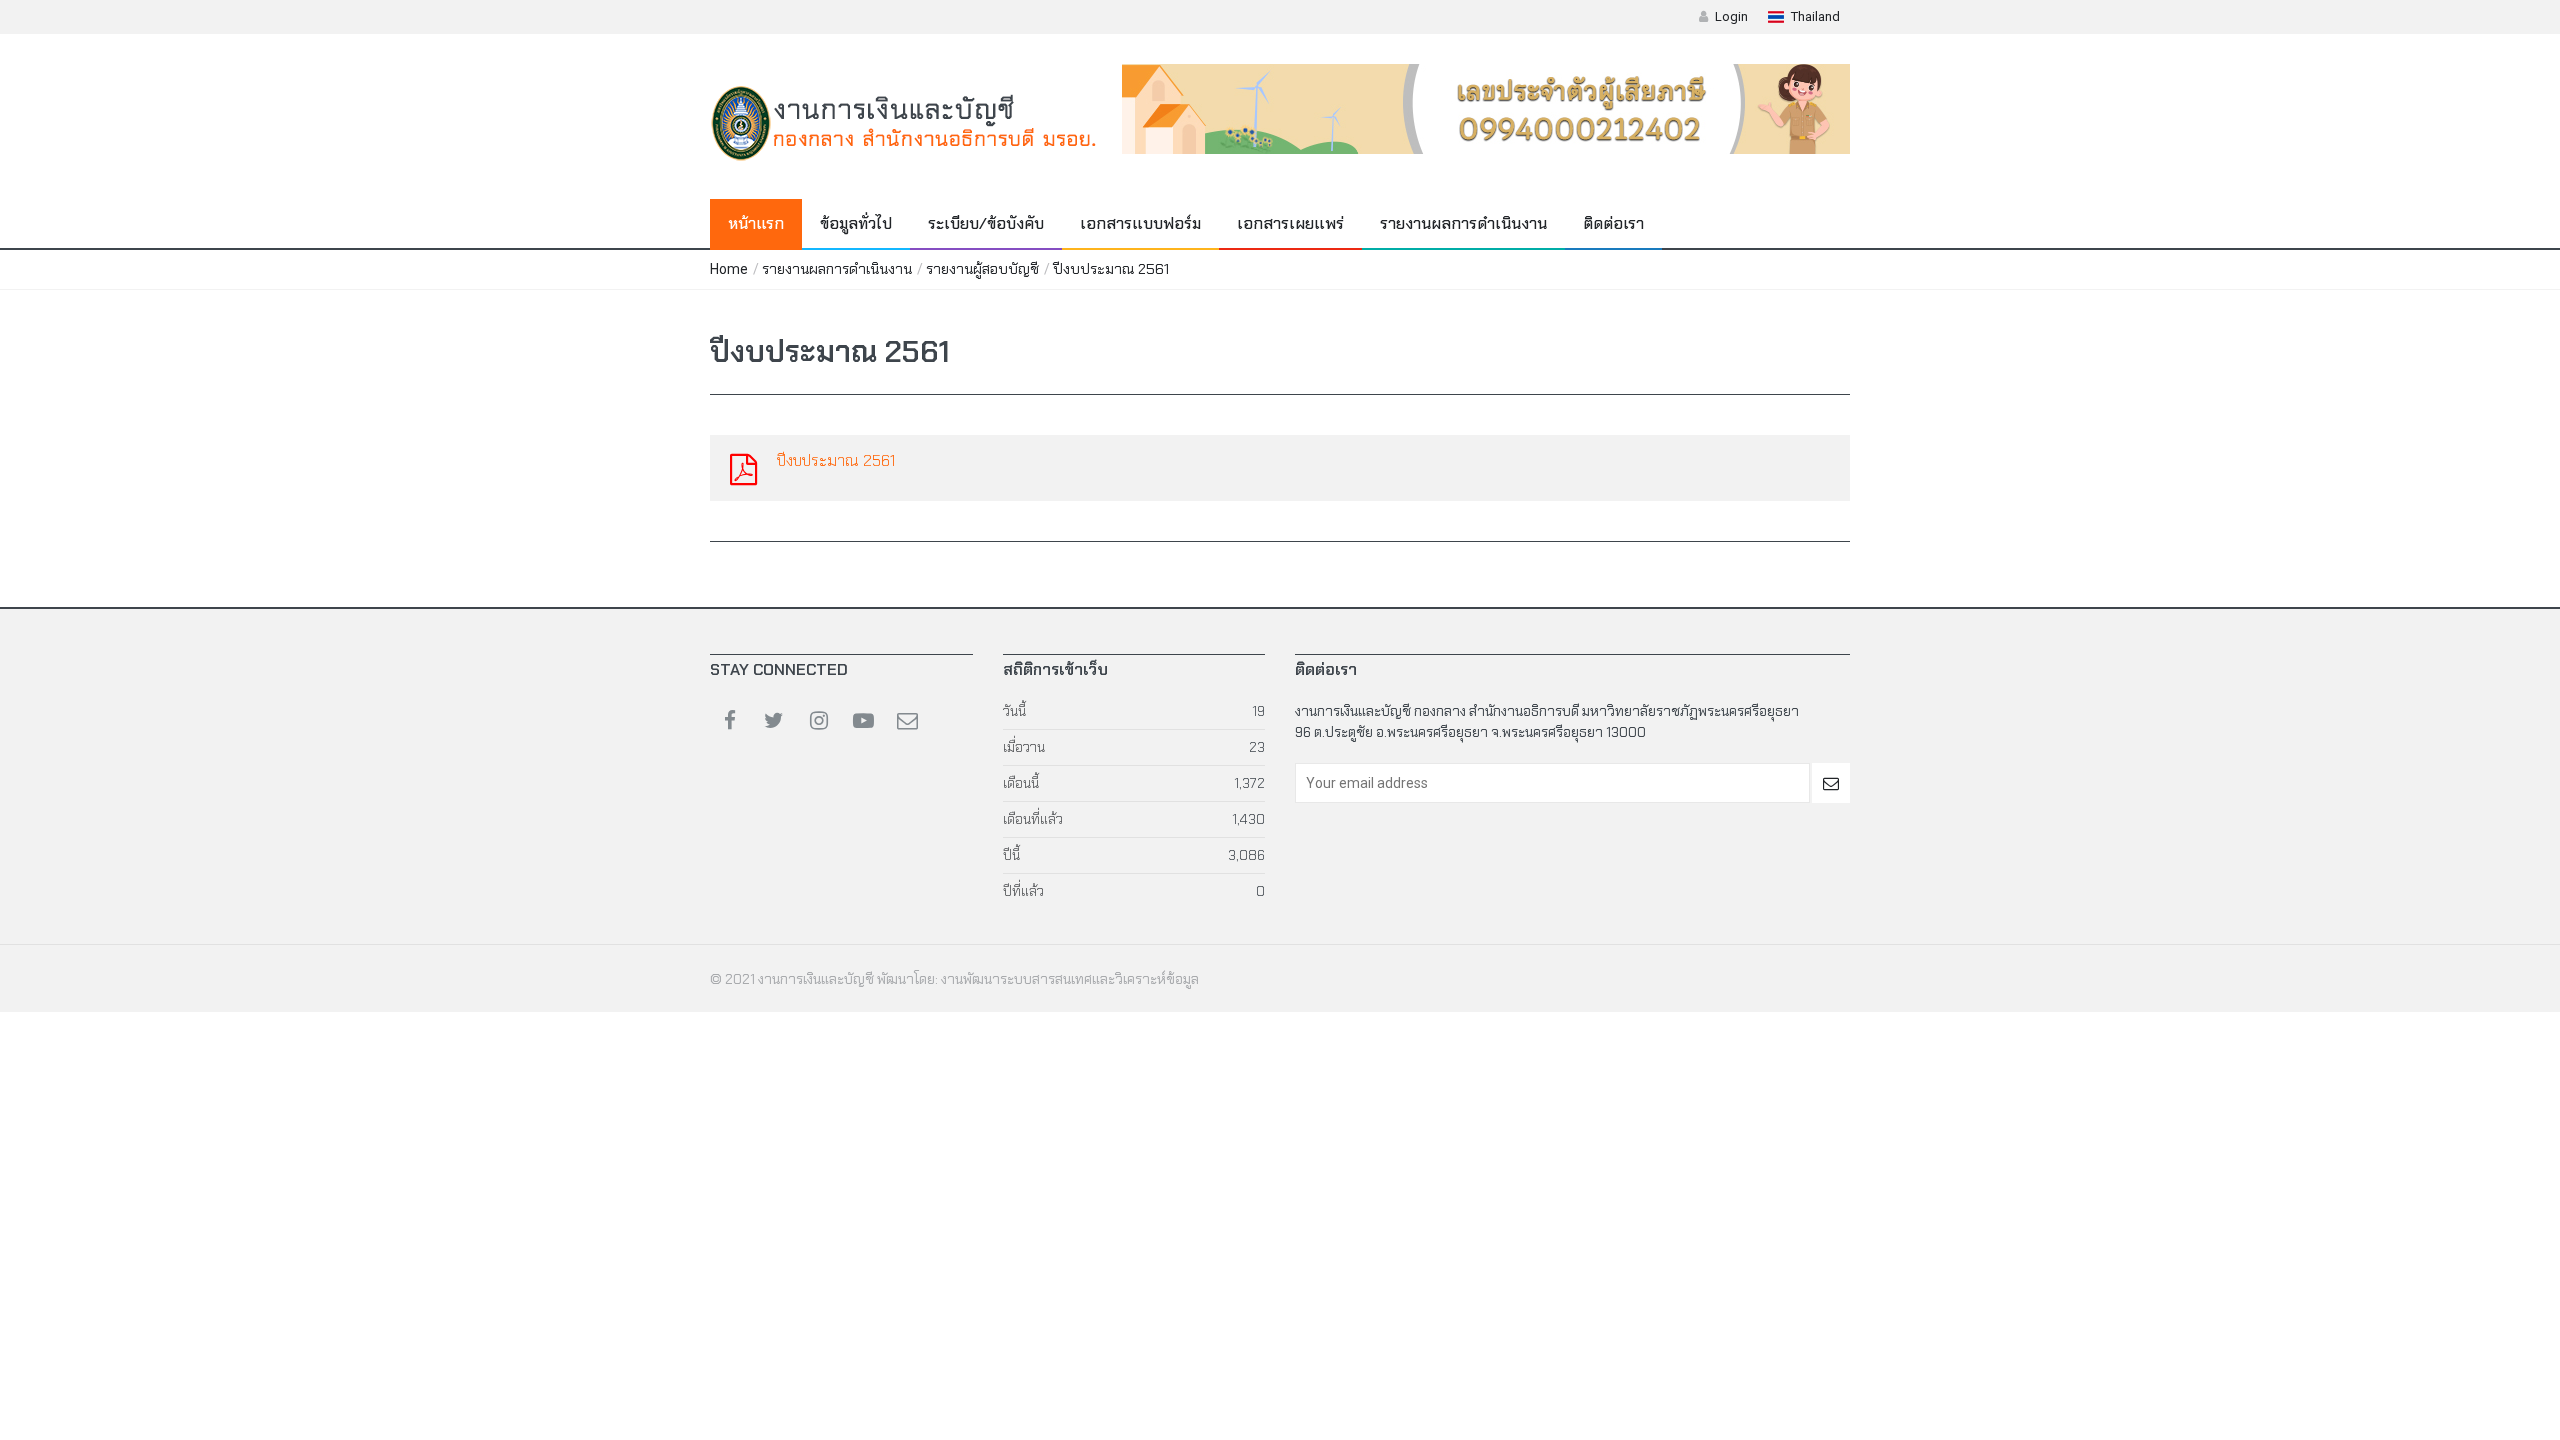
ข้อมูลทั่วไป (856, 223)
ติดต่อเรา (1613, 223)
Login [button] (1731, 16)
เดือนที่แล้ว (1033, 819)
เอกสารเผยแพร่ (1290, 223)
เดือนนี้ (1021, 783)
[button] (1804, 16)
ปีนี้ (1011, 855)
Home (729, 269)
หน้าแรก (756, 223)
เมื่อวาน (1024, 747)
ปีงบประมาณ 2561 (1111, 269)
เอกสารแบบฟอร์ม (1140, 223)
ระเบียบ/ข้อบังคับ (986, 223)
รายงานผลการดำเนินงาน (1463, 223)
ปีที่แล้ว (1023, 891)
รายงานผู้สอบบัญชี (982, 269)
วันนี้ (1014, 711)
